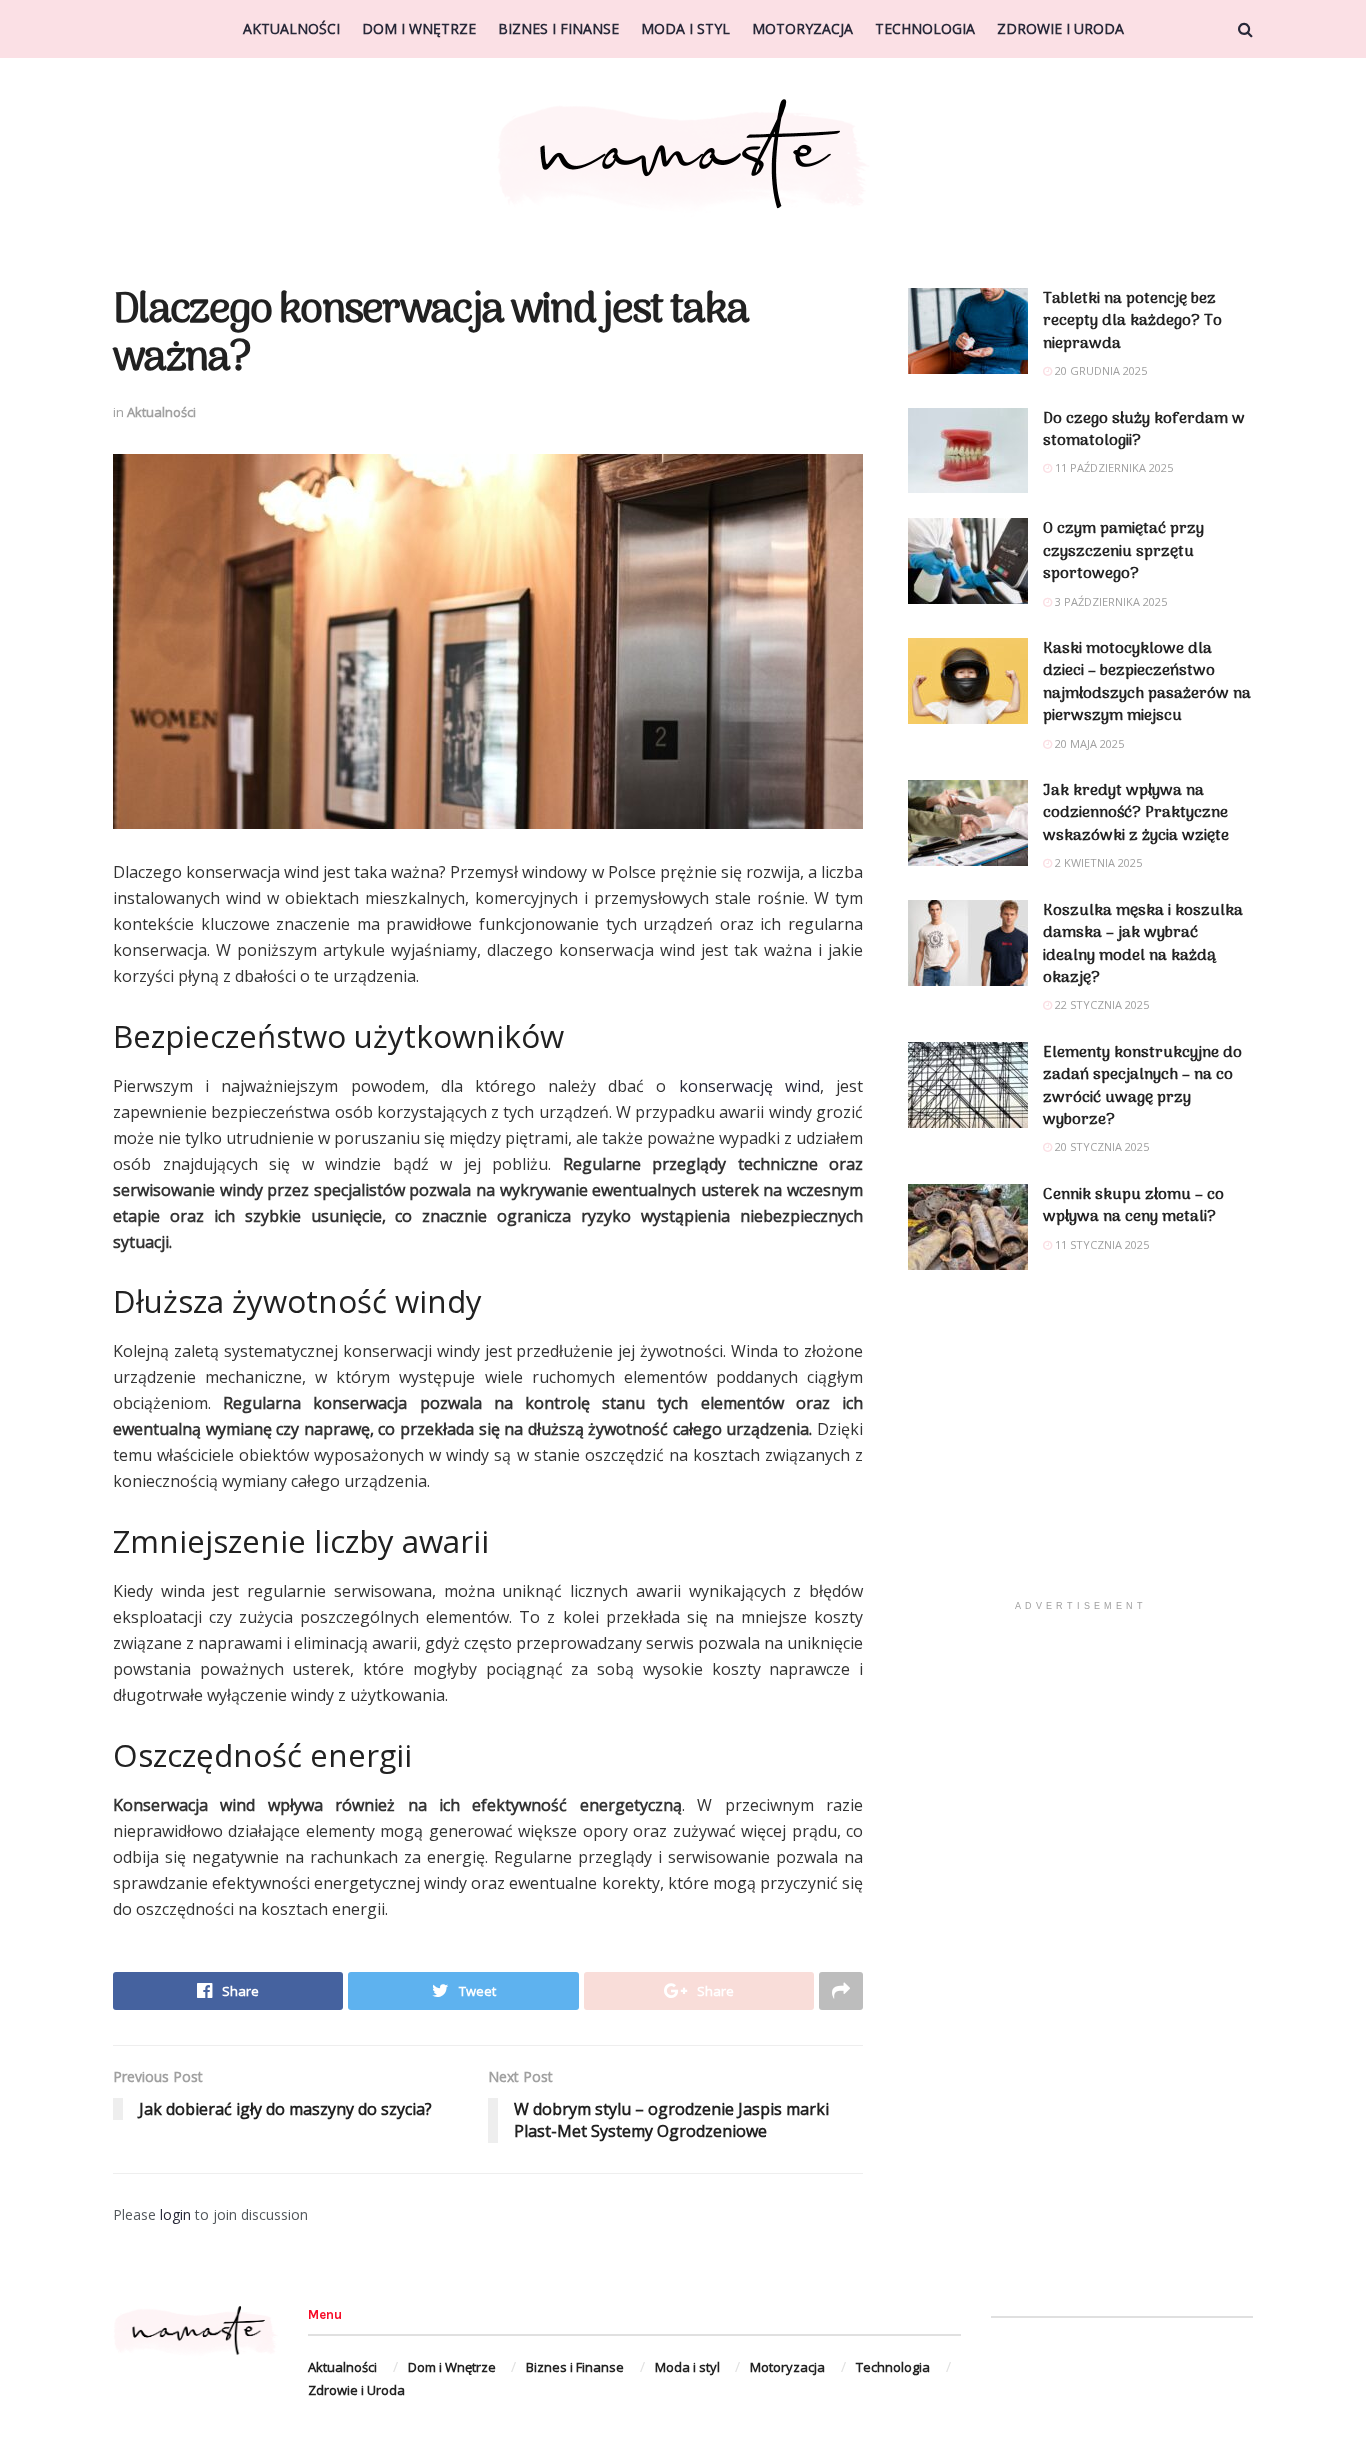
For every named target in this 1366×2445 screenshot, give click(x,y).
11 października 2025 (1112, 467)
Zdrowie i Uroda (1060, 28)
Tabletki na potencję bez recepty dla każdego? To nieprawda (1132, 321)
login (175, 2214)
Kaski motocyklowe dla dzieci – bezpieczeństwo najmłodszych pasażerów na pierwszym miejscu (1147, 682)
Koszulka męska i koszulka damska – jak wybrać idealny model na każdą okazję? (1143, 944)
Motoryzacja (802, 28)
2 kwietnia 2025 (1097, 862)
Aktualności (291, 28)
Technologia (925, 28)
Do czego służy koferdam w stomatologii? (1144, 430)
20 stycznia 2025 (1100, 1146)
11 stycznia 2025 (1100, 1244)
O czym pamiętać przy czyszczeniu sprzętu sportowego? (1123, 551)
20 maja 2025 (1088, 743)
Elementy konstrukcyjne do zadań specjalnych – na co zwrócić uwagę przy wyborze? (1142, 1086)
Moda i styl (685, 28)
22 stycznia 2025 (1100, 1004)
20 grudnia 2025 (1099, 370)
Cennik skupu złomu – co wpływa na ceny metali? (1133, 1206)
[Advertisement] (1080, 1450)
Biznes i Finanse (558, 28)
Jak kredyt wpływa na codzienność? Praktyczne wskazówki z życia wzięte (1136, 813)
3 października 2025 (1109, 601)
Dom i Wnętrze (419, 28)
